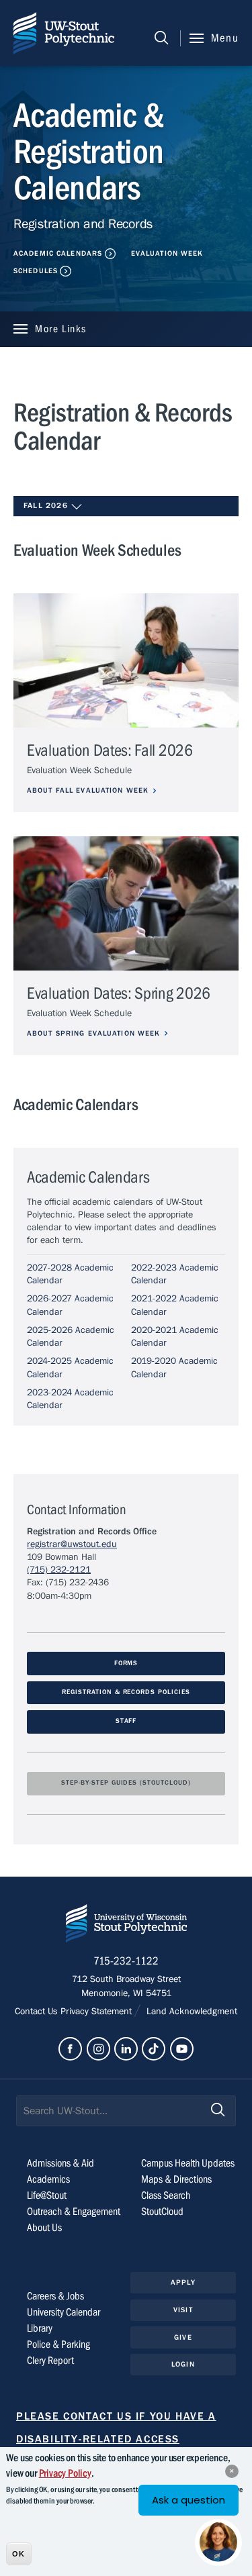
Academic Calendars (58, 253)
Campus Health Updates (188, 2163)
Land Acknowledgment (190, 2012)
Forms (126, 1664)
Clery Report (50, 2361)
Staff (126, 1721)
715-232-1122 (126, 1961)
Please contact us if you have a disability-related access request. (116, 2439)
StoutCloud (162, 2212)
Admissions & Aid (60, 2163)
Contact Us (38, 2012)
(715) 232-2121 (59, 1570)
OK (18, 2554)
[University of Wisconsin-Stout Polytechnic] (126, 1926)
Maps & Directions (176, 2179)
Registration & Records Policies (126, 1692)
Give (183, 2337)
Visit (183, 2310)
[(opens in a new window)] (70, 2049)
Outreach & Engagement (74, 2212)
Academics (48, 2179)
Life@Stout (47, 2195)
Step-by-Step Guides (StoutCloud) (126, 1783)
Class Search (166, 2195)
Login (183, 2364)
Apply (183, 2282)
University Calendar (64, 2312)
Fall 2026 (47, 505)
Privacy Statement (97, 2012)
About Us (44, 2228)
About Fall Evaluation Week (88, 790)
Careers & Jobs (55, 2296)
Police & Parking (58, 2344)
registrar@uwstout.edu (72, 1544)
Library (40, 2328)
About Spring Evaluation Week (93, 1033)
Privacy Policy (65, 2473)
